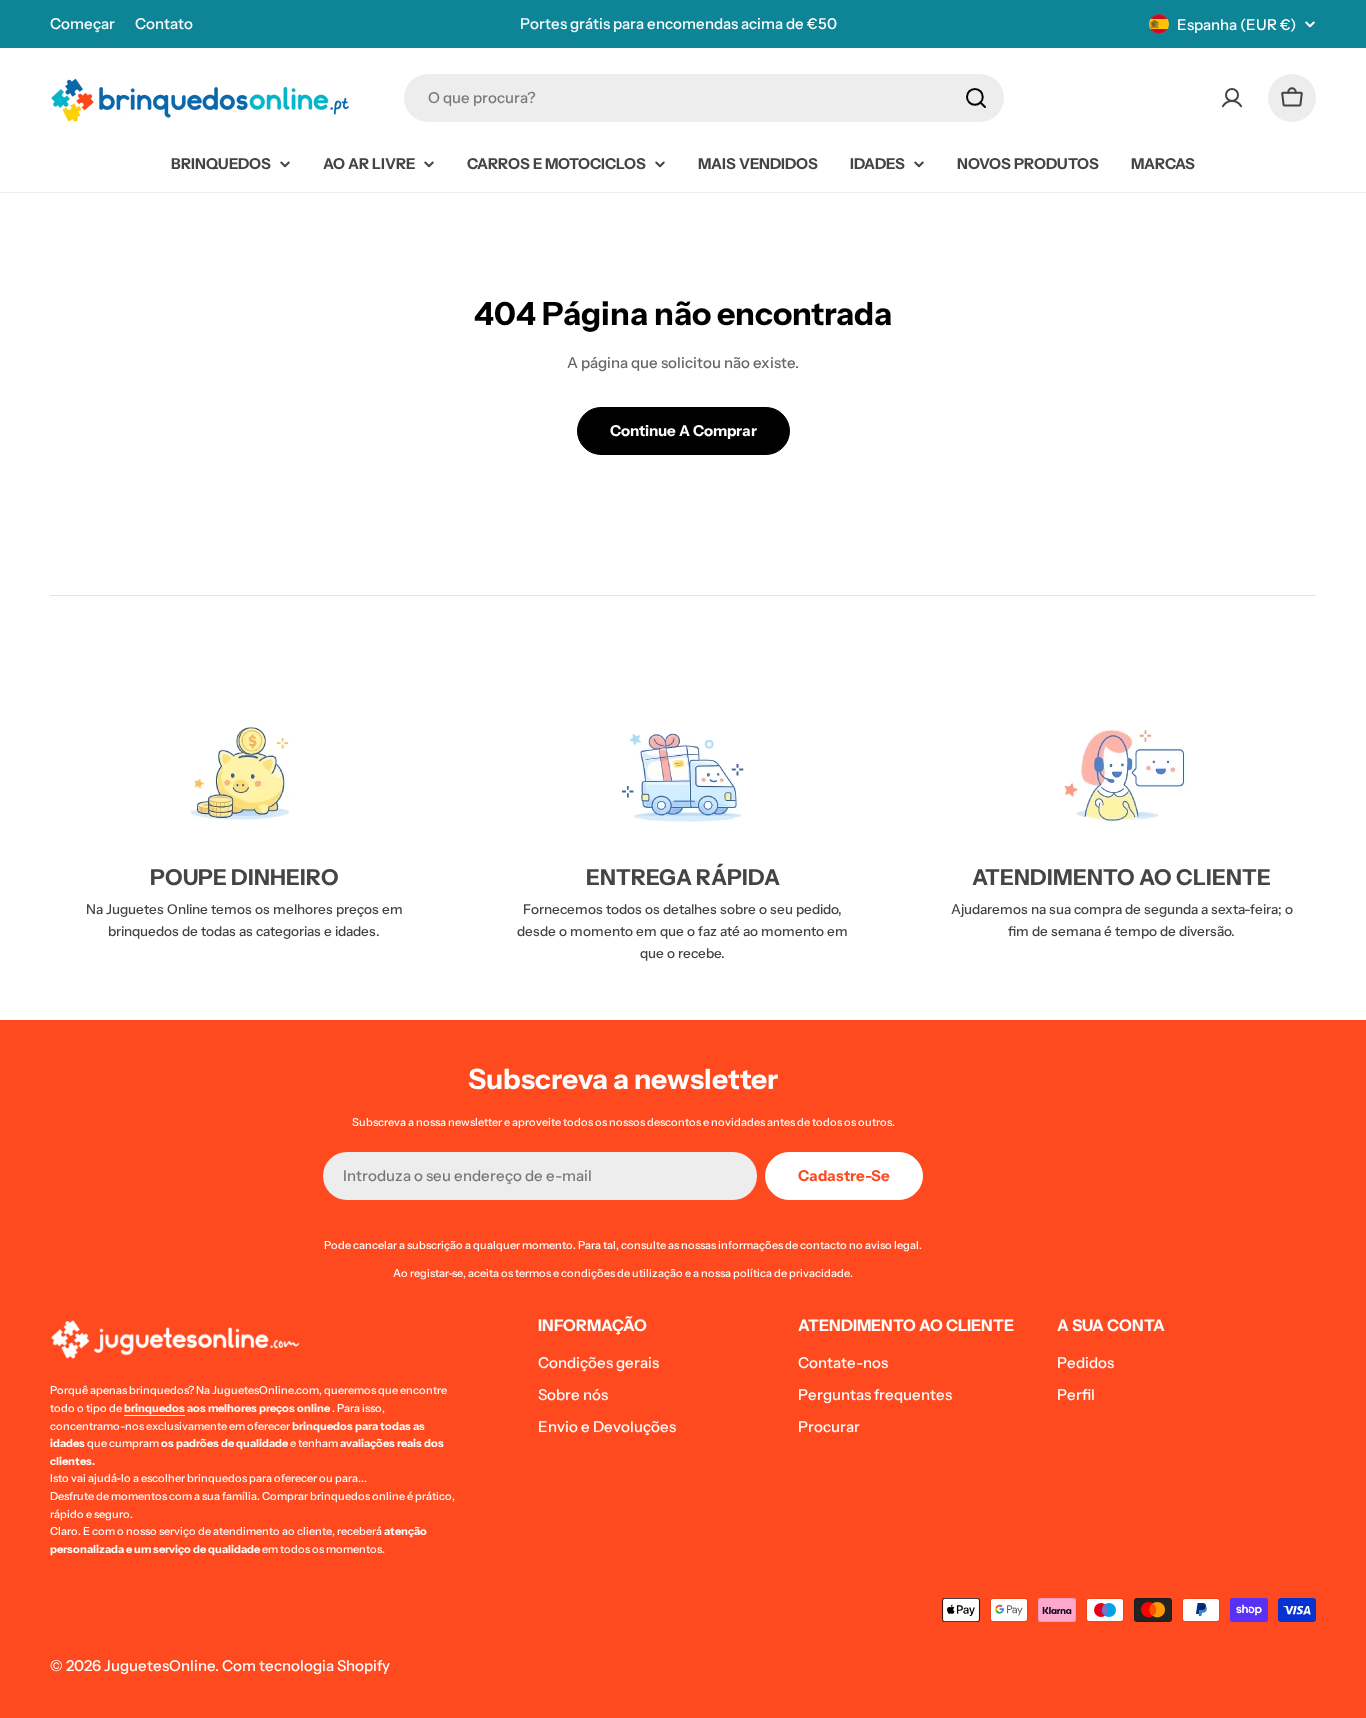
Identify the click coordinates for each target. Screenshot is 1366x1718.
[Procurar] (976, 98)
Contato (164, 23)
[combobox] (704, 98)
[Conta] (1232, 98)
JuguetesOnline (159, 1665)
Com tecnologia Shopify (306, 1665)
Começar (82, 23)
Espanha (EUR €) (1236, 24)
